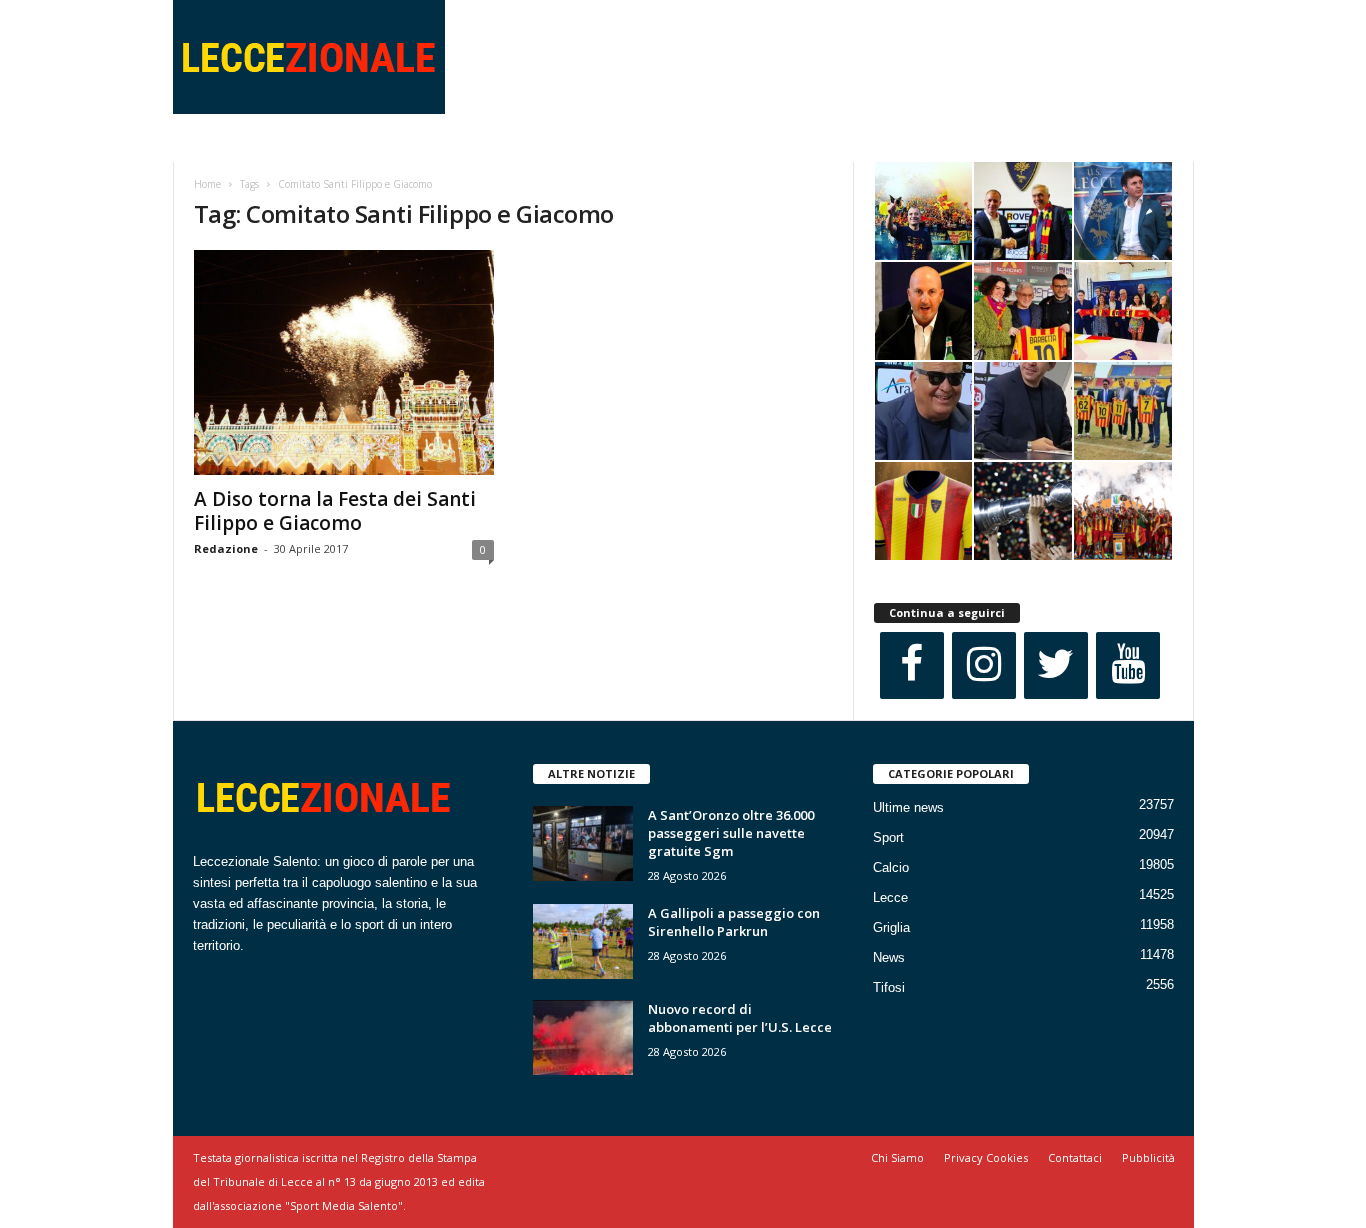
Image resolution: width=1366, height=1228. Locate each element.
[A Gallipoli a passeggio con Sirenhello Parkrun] (583, 941)
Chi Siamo (897, 1157)
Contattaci (1075, 1157)
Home (207, 184)
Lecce (890, 897)
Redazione (226, 548)
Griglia (891, 927)
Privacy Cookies (986, 1157)
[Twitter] (1056, 665)
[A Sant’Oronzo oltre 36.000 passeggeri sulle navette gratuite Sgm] (583, 843)
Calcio (891, 867)
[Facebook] (912, 665)
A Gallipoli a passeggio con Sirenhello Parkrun (734, 922)
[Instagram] (984, 665)
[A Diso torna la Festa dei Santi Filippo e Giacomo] (344, 362)
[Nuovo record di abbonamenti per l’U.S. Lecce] (583, 1037)
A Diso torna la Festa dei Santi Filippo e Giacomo (335, 511)
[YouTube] (1128, 665)
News (889, 957)
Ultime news (908, 807)
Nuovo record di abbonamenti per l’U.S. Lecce (740, 1018)
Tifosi (889, 987)
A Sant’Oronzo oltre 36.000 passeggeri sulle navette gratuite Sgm (731, 833)
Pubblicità (1148, 1157)
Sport (888, 837)
